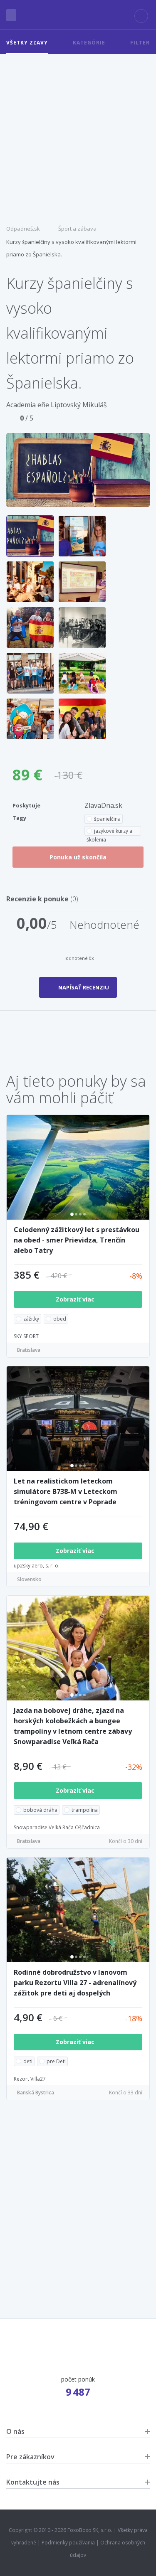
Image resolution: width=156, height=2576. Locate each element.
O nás (15, 2431)
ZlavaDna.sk (103, 805)
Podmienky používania (68, 2543)
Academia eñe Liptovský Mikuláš (57, 405)
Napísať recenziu (84, 987)
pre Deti (56, 2061)
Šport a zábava (77, 229)
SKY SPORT (26, 1336)
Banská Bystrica (36, 2093)
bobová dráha (40, 1810)
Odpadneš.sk (23, 229)
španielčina (107, 819)
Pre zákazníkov (30, 2457)
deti (28, 2061)
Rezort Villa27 (30, 2079)
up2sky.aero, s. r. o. (37, 1566)
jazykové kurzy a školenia (109, 832)
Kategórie (89, 43)
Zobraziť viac (76, 1299)
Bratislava (29, 1350)
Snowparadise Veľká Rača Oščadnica (57, 1827)
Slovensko (29, 1579)
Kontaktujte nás (33, 2482)
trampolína (85, 1810)
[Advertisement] (78, 136)
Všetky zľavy (27, 43)
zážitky (31, 1319)
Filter (140, 43)
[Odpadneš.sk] (78, 15)
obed (60, 1319)
